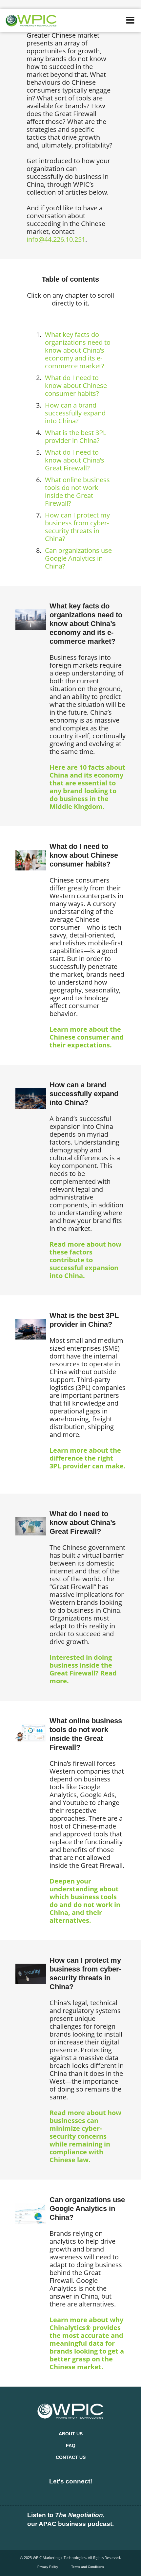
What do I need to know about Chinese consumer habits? (76, 386)
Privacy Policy (48, 2567)
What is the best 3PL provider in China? (76, 437)
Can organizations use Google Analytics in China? (78, 558)
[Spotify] (70, 2537)
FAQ (71, 2445)
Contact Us (71, 2457)
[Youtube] (81, 2493)
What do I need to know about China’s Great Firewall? (75, 460)
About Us (71, 2434)
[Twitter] (60, 2493)
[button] (130, 20)
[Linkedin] (39, 2493)
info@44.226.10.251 (56, 239)
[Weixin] (102, 2493)
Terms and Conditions (88, 2567)
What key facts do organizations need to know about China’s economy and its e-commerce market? (78, 350)
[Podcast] (50, 2537)
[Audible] (91, 2537)
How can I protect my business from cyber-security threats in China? (77, 527)
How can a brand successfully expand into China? (75, 413)
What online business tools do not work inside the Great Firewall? (77, 491)
